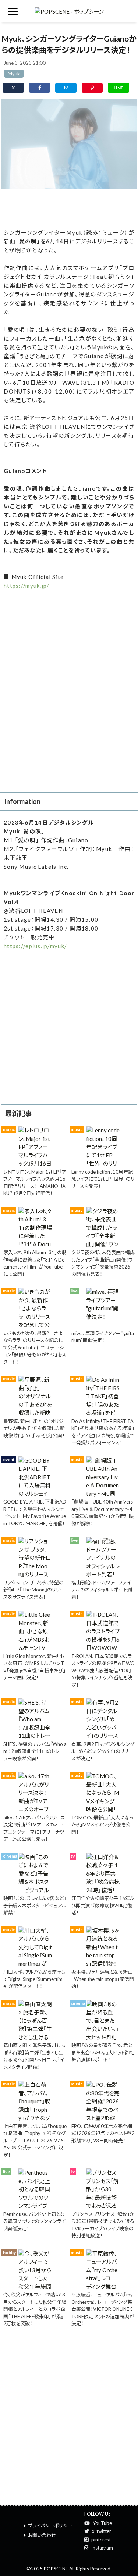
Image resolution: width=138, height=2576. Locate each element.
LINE (118, 88)
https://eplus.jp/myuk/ (35, 946)
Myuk (14, 74)
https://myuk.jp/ (26, 586)
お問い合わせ (42, 2535)
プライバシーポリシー (50, 2526)
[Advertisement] (69, 207)
